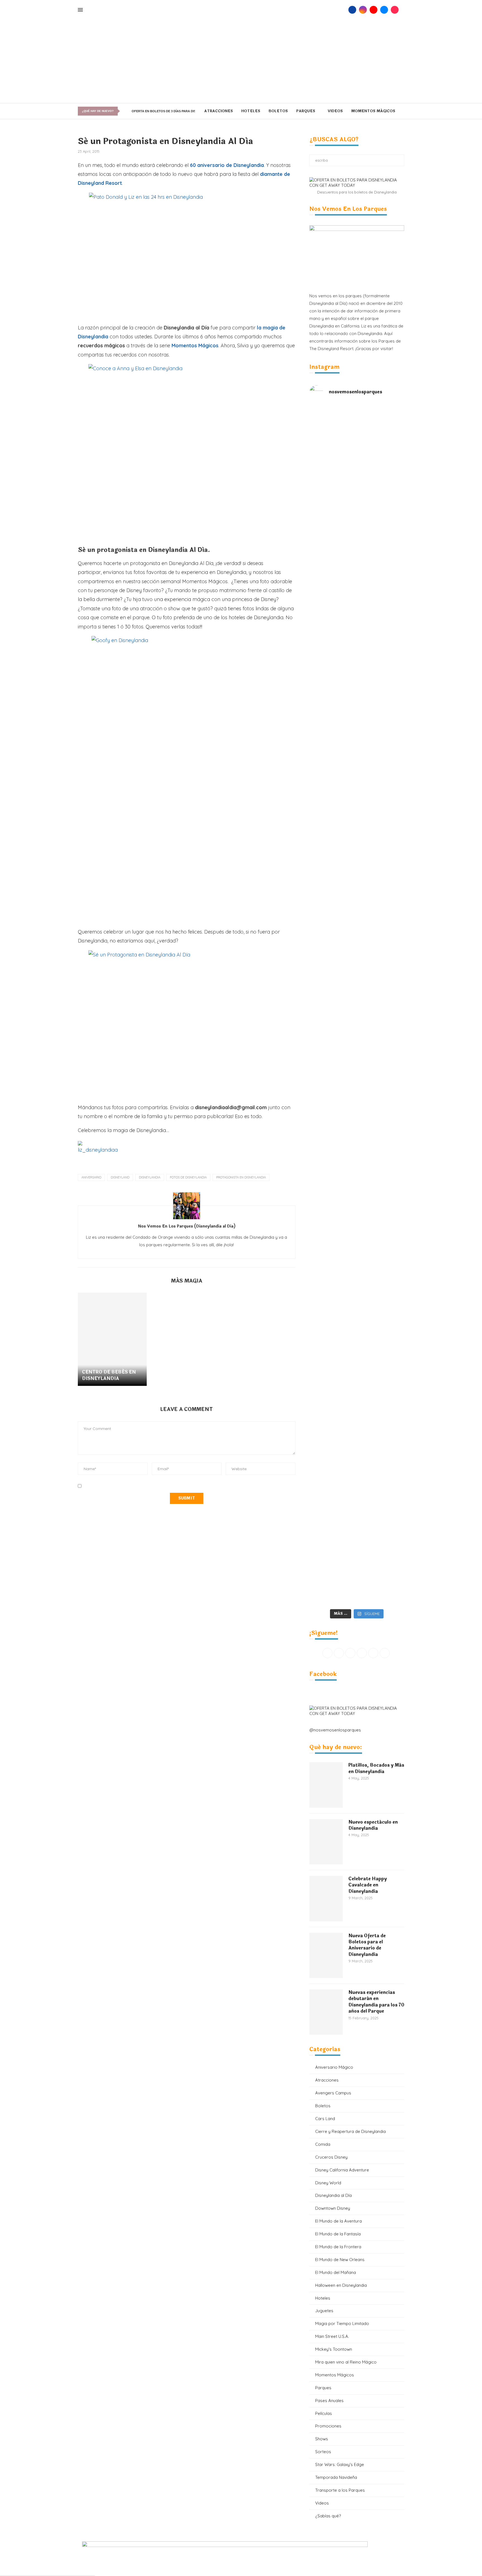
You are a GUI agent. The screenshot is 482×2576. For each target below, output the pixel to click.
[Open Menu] (80, 10)
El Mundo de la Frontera (338, 2247)
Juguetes (324, 2311)
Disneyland (120, 1177)
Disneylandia (150, 1177)
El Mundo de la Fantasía (338, 2234)
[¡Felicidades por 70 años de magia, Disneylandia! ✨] (380, 515)
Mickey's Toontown (334, 2349)
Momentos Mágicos (373, 111)
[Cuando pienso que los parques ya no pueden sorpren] (333, 1035)
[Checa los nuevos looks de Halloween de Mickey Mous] (333, 1525)
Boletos (278, 111)
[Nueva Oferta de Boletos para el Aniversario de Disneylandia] (326, 1955)
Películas (324, 2413)
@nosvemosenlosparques (335, 1730)
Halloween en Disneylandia (341, 2285)
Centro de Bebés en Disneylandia (109, 1375)
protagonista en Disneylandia (241, 1177)
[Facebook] (352, 10)
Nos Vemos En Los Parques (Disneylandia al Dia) (187, 1227)
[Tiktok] (395, 10)
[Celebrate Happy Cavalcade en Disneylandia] (326, 1898)
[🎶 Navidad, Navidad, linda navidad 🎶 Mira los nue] (333, 447)
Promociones (328, 2426)
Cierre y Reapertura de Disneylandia (350, 2131)
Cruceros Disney (331, 2157)
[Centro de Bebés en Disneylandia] (112, 1339)
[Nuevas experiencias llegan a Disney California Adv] (380, 1514)
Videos (335, 111)
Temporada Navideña (336, 2477)
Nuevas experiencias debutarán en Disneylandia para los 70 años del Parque (376, 2002)
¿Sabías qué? (328, 2516)
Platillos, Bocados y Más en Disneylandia (376, 1768)
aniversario (91, 1177)
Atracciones (219, 111)
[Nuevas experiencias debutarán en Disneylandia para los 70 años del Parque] (326, 2012)
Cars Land (325, 2119)
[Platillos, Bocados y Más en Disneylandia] (326, 1785)
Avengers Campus (333, 2093)
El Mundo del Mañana (336, 2272)
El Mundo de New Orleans (340, 2260)
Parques (306, 111)
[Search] (343, 10)
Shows (322, 2439)
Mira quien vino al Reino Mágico (346, 2362)
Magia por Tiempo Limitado (342, 2323)
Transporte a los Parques (340, 2490)
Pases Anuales (329, 2401)
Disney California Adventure (342, 2170)
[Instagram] (363, 10)
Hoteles (251, 111)
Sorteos (323, 2452)
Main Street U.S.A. (332, 2336)
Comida (323, 2144)
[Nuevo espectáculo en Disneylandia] (326, 1842)
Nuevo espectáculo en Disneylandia (373, 1825)
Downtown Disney (333, 2208)
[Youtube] (373, 10)
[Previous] (124, 111)
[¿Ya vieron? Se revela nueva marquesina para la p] (380, 862)
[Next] (128, 111)
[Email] (384, 10)
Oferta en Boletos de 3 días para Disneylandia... (174, 111)
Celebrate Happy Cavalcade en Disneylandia (368, 1885)
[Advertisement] (241, 61)
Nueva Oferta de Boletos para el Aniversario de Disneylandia (367, 1945)
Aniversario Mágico (334, 2067)
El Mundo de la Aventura (338, 2221)
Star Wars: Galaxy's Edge (340, 2464)
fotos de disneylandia (188, 1177)
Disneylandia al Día (333, 2195)
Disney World (328, 2183)
